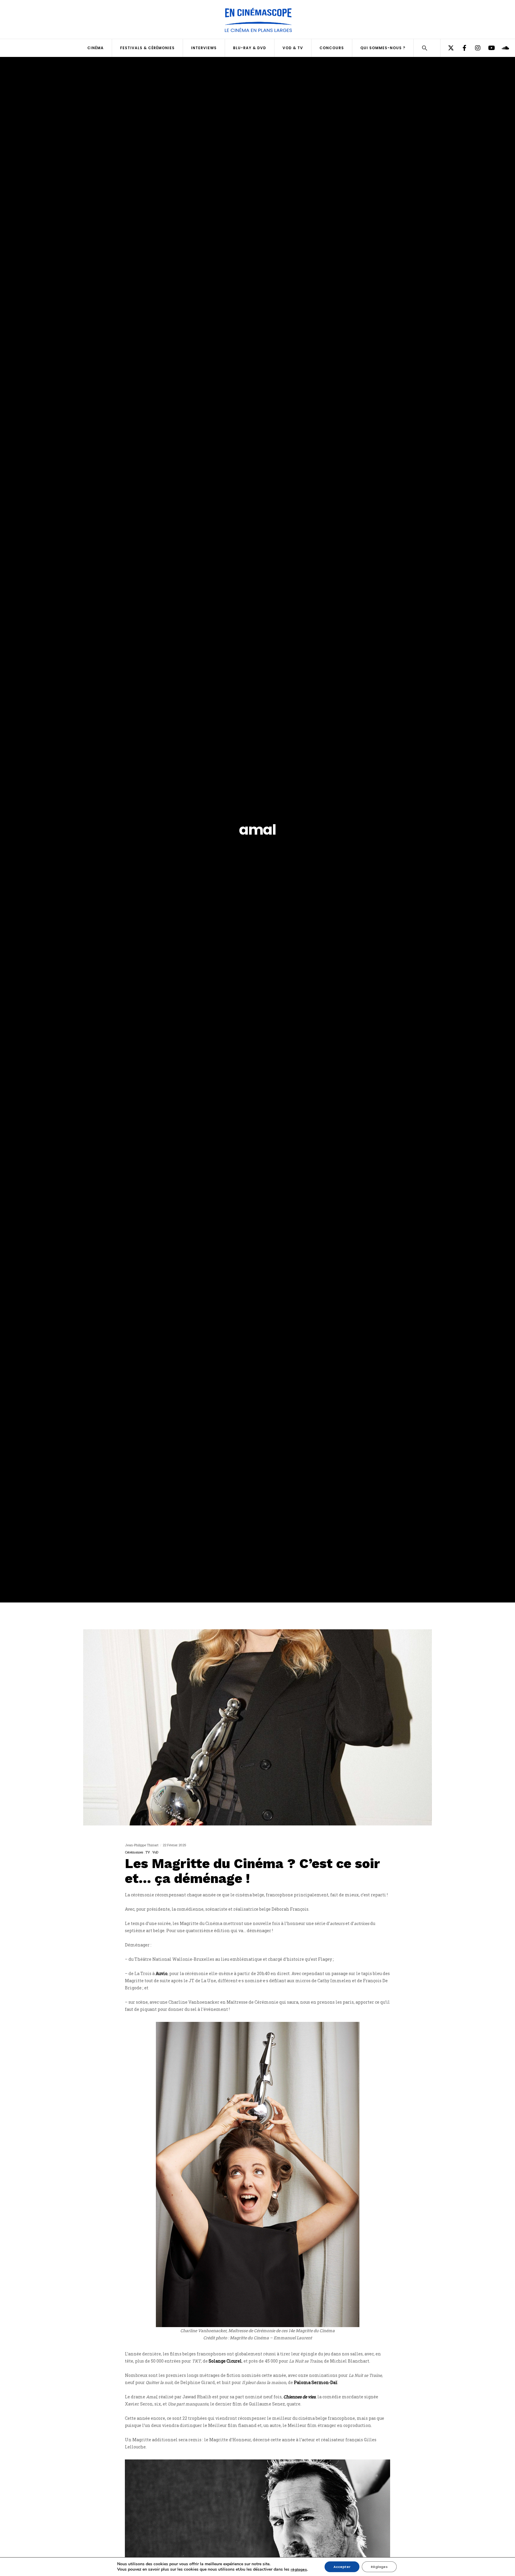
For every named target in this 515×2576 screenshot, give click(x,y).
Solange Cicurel (225, 2361)
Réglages (379, 2567)
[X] (447, 48)
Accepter (342, 2567)
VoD (155, 1852)
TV (148, 1852)
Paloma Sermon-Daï (316, 2382)
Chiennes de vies (300, 2397)
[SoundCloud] (501, 48)
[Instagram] (474, 48)
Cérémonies (134, 1852)
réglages (299, 2569)
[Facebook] (461, 48)
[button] (425, 49)
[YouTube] (487, 48)
